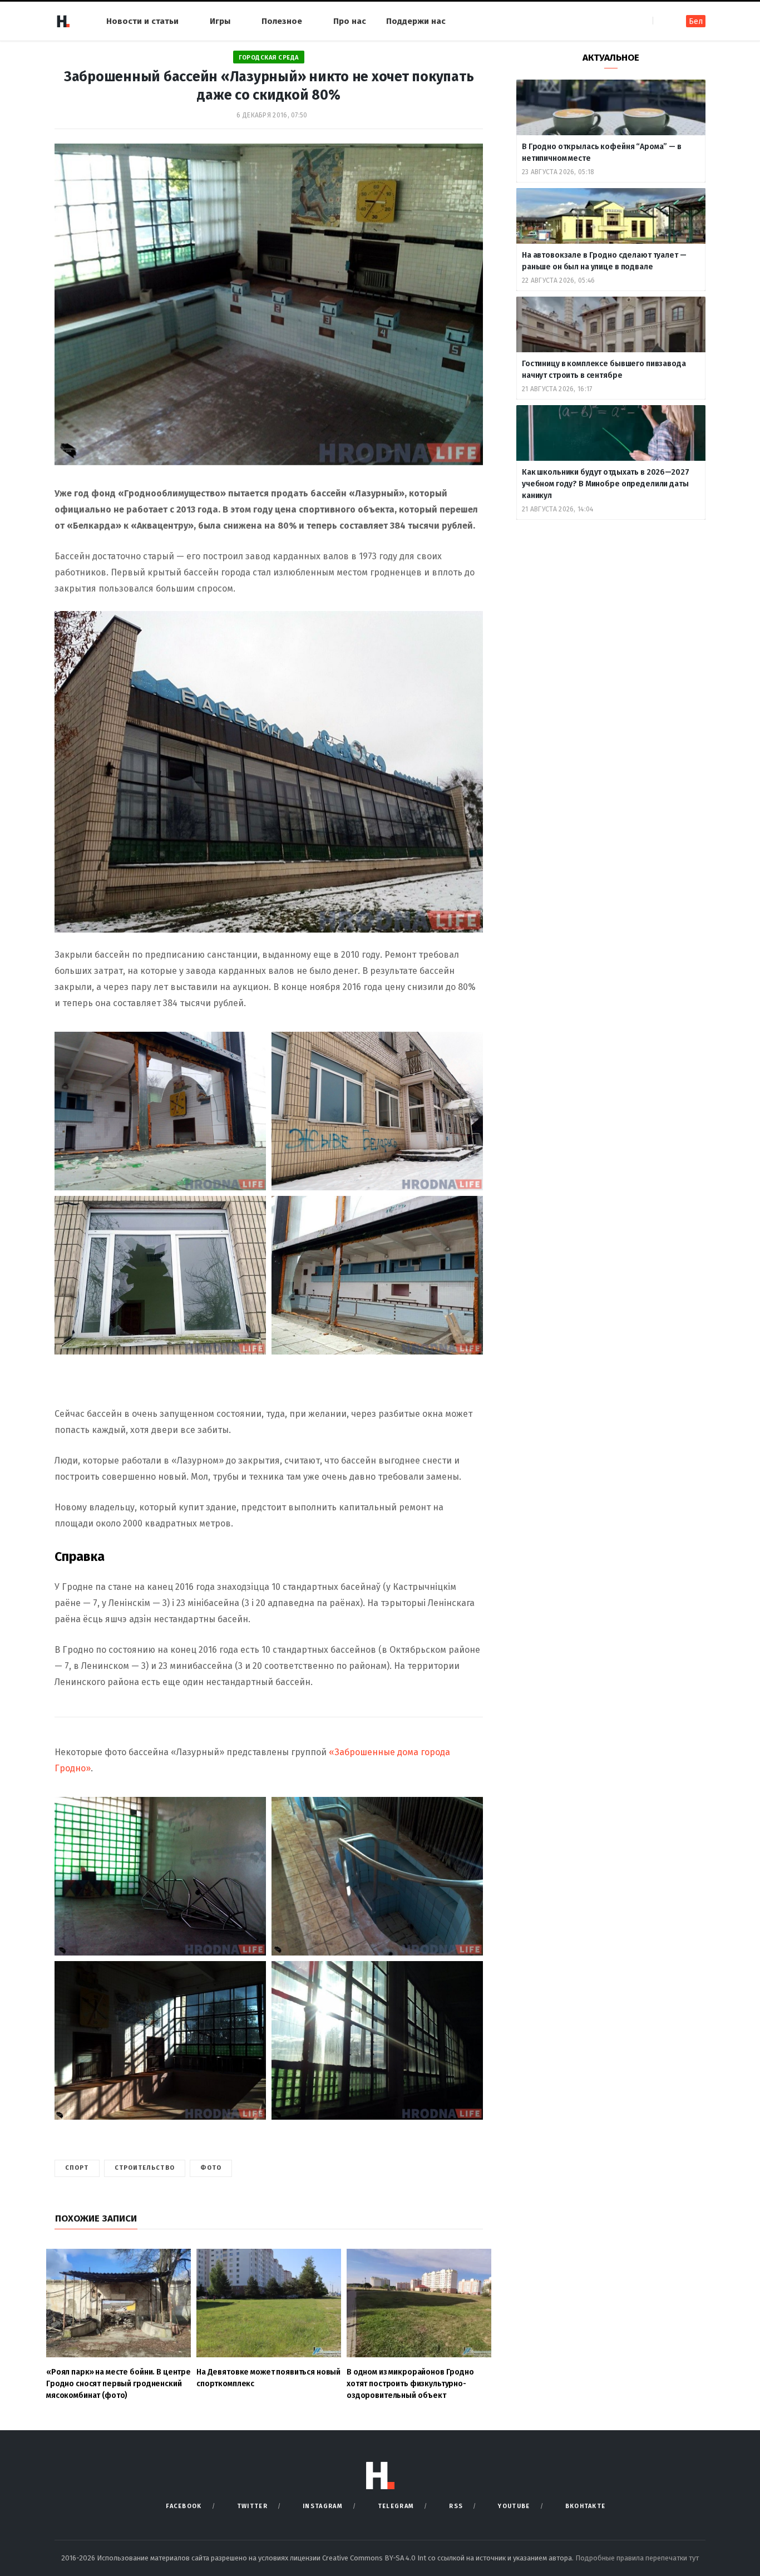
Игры (220, 21)
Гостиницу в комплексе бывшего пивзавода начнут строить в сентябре (604, 370)
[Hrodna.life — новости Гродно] (63, 21)
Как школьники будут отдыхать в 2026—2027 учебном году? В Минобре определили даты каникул (605, 484)
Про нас (350, 21)
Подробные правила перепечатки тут (637, 2558)
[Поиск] (662, 21)
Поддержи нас (416, 21)
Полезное (282, 21)
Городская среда (269, 58)
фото (211, 2168)
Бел (696, 21)
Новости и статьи (142, 21)
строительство (145, 2168)
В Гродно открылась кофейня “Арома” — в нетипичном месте (602, 152)
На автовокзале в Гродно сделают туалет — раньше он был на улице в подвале (604, 261)
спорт (77, 2168)
